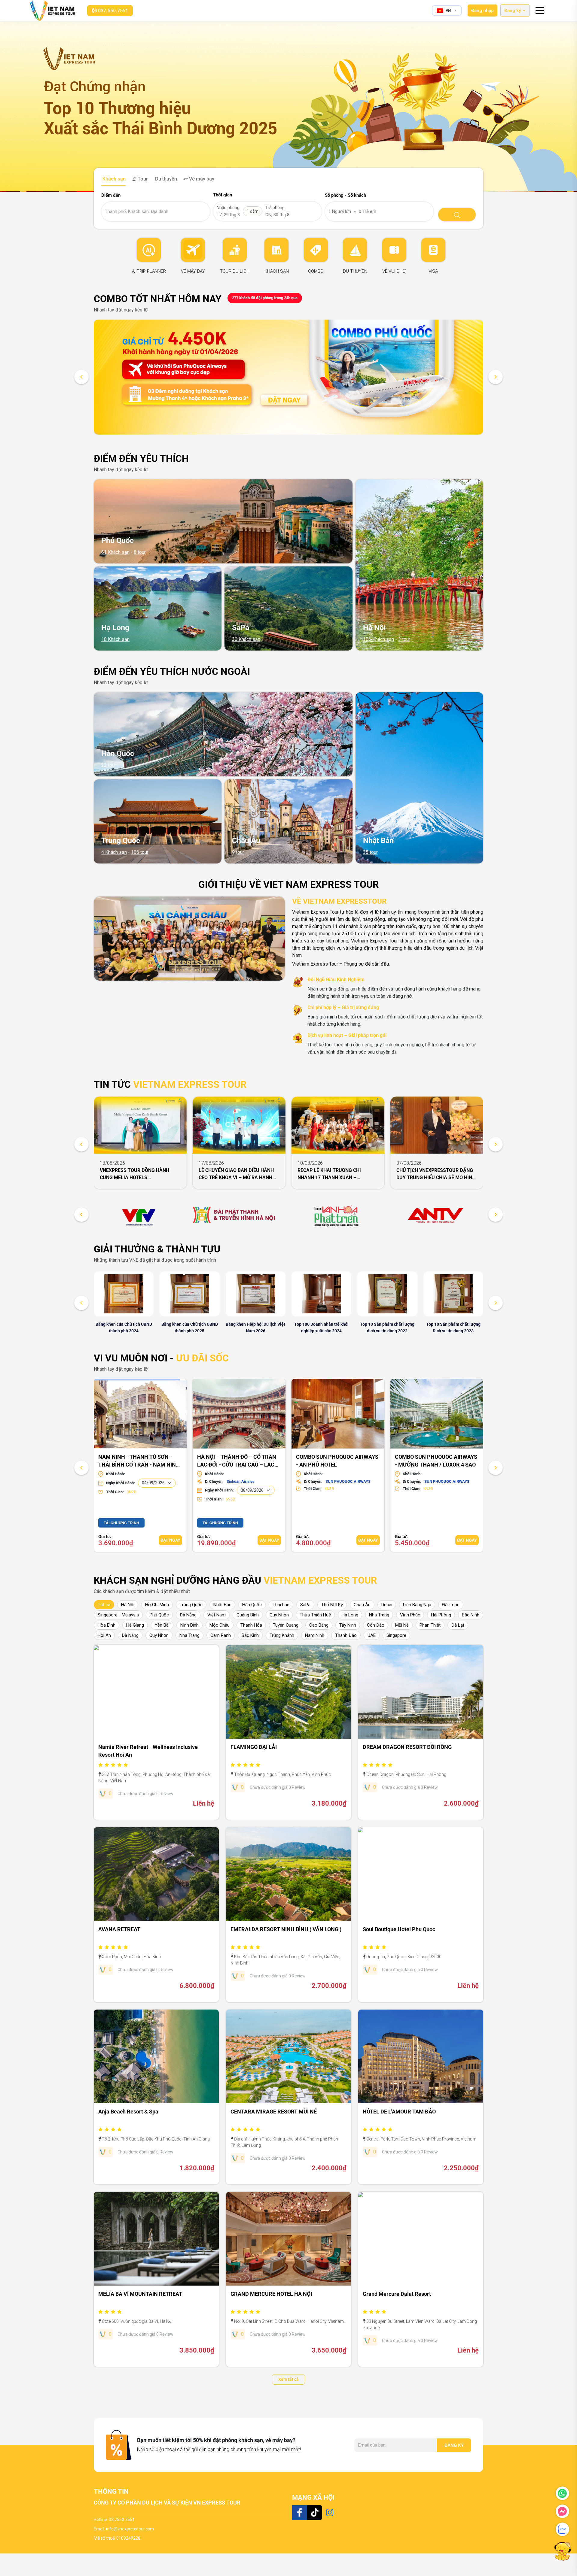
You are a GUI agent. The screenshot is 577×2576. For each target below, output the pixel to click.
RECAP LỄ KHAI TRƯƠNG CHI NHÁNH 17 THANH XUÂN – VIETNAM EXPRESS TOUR (329, 1174)
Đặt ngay (170, 1540)
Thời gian (223, 195)
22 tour (109, 765)
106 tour (140, 852)
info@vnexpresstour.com (130, 2529)
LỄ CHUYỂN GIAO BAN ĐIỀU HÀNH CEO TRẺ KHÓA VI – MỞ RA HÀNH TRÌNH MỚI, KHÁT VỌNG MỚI (236, 1174)
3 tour (404, 639)
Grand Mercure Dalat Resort (397, 2294)
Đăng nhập (482, 11)
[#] (140, 1215)
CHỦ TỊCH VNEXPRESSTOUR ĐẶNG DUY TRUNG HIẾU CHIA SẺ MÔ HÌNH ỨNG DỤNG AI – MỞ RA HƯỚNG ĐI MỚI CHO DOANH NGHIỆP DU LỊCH (436, 1174)
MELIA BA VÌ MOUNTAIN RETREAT (140, 2294)
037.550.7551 (112, 11)
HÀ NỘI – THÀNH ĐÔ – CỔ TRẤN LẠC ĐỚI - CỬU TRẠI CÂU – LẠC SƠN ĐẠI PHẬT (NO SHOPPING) (237, 1460)
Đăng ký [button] (513, 11)
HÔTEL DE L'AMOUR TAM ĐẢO (399, 2112)
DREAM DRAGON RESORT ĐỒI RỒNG (407, 1747)
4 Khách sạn (114, 852)
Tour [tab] (142, 179)
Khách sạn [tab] (113, 179)
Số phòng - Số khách (345, 195)
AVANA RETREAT (119, 1929)
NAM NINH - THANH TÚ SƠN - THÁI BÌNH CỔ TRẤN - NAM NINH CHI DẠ (139, 1460)
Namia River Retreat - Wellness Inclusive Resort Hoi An (148, 1751)
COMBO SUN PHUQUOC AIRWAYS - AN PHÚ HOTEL (337, 1460)
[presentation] (81, 377)
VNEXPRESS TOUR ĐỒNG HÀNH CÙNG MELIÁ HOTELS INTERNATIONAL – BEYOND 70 (134, 1174)
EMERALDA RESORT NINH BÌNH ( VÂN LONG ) (286, 1929)
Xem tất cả (288, 2379)
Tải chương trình (121, 1523)
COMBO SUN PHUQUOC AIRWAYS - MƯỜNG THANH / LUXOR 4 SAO (436, 1460)
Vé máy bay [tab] (201, 179)
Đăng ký (454, 2445)
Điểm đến (111, 195)
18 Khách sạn (115, 639)
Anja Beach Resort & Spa (128, 2112)
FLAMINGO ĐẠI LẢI (254, 1747)
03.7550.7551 (122, 2520)
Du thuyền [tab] (165, 179)
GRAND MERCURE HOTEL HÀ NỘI (271, 2294)
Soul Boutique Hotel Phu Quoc (399, 1929)
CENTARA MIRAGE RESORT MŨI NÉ (274, 2112)
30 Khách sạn (246, 639)
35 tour (370, 852)
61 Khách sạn (115, 552)
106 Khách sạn (379, 639)
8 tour (140, 552)
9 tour (238, 852)
